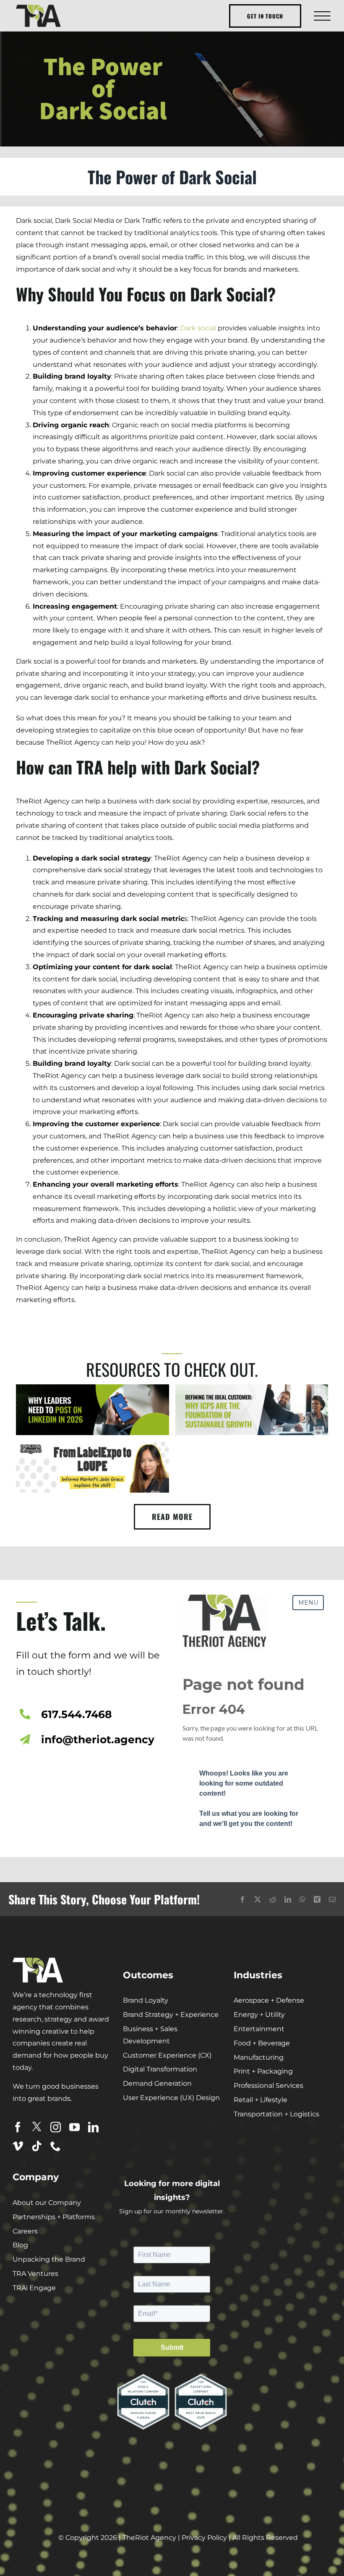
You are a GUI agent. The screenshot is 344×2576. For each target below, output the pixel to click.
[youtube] (74, 2127)
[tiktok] (37, 2146)
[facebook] (18, 2127)
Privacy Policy (204, 2538)
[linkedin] (93, 2127)
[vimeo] (18, 2146)
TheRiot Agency (149, 2538)
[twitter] (37, 2127)
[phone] (56, 2146)
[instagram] (56, 2127)
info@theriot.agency (98, 1739)
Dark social (198, 328)
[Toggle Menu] (321, 16)
